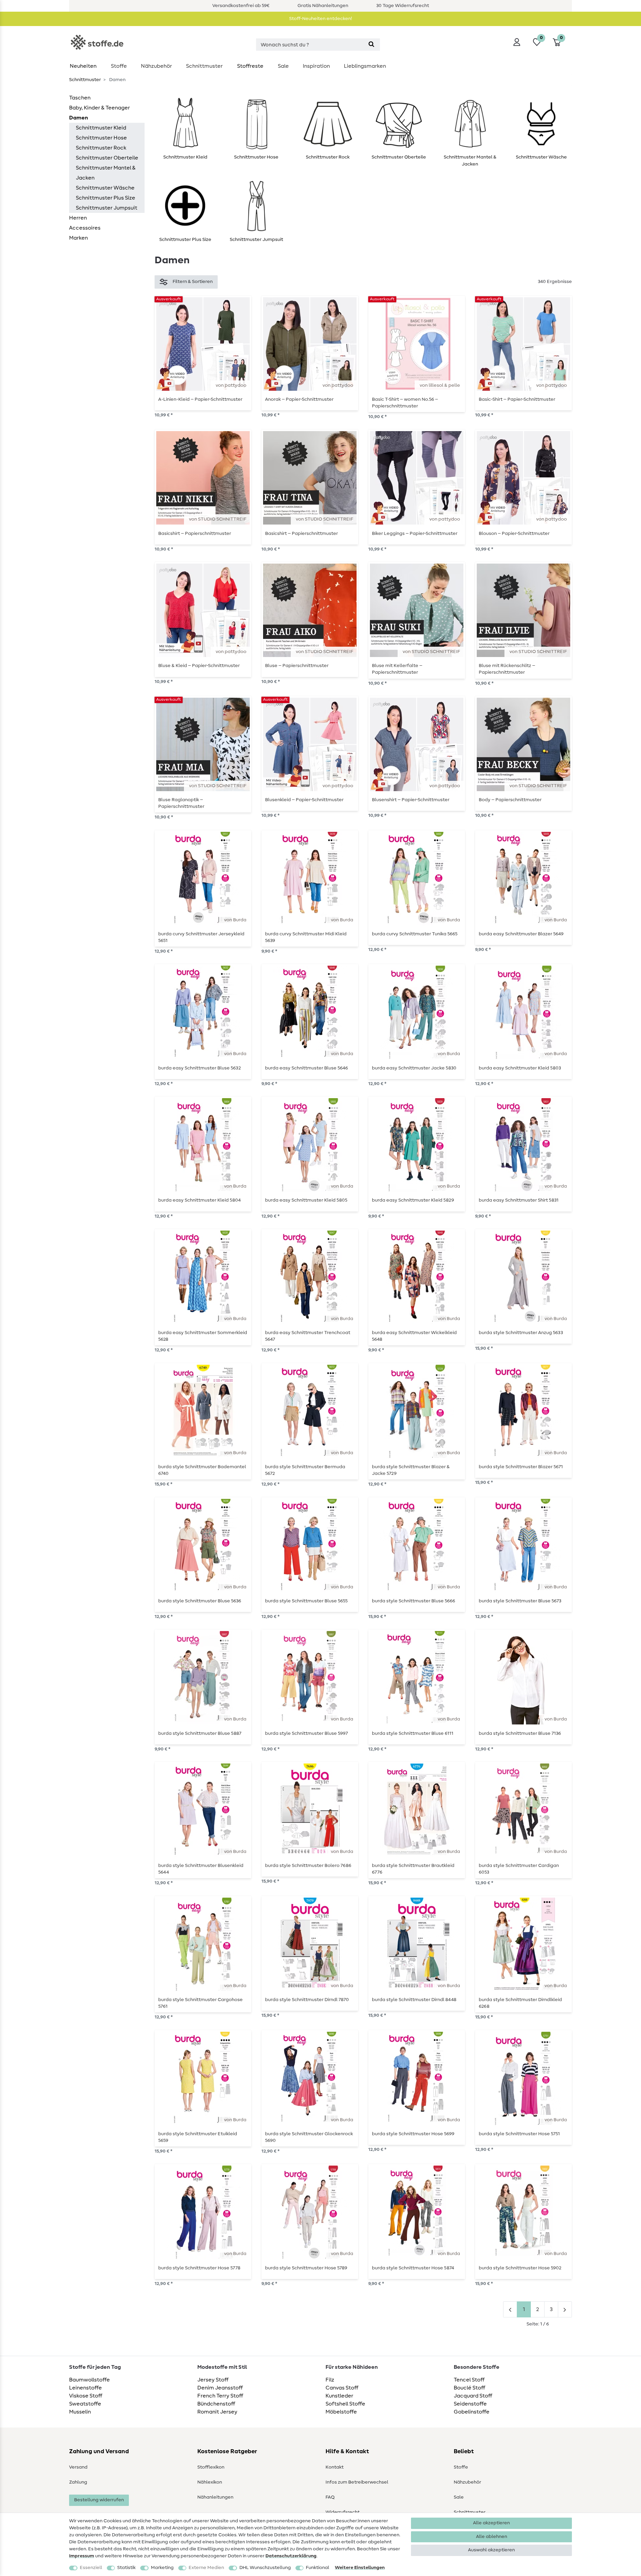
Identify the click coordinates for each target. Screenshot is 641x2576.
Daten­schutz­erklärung (291, 2556)
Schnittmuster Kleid (101, 128)
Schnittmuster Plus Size (105, 198)
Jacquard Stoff (473, 2396)
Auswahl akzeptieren (491, 2550)
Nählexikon (210, 2482)
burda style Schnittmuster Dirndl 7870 (307, 2000)
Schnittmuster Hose (101, 138)
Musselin (80, 2412)
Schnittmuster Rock (101, 148)
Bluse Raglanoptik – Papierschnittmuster (181, 803)
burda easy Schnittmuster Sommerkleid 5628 (203, 1336)
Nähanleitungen (215, 2497)
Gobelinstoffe (472, 2412)
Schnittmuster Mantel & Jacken (106, 173)
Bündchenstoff (216, 2404)
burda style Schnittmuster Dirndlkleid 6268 (520, 2003)
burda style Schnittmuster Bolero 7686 (308, 1866)
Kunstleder (339, 2396)
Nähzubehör (156, 66)
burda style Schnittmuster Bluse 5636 (200, 1601)
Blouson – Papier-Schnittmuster (514, 534)
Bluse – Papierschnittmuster (297, 666)
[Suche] (371, 45)
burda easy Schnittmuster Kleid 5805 (306, 1200)
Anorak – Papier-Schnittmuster (299, 399)
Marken (78, 238)
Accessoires (85, 228)
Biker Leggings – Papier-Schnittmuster (415, 534)
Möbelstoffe (341, 2412)
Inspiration (316, 66)
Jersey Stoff (213, 2380)
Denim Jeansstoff (220, 2388)
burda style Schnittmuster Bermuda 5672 (305, 1470)
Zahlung (78, 2482)
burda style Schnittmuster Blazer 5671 (521, 1467)
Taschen (80, 98)
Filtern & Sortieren (193, 282)
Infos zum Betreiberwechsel (357, 2482)
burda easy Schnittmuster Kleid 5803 (520, 1068)
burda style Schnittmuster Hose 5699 (413, 2134)
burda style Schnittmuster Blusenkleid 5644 (201, 1869)
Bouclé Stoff (469, 2388)
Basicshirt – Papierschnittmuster (195, 534)
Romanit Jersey (217, 2412)
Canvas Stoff (342, 2388)
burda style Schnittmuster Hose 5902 (520, 2268)
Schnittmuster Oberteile (107, 158)
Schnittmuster (204, 66)
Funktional (317, 2568)
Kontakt (335, 2467)
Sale (283, 66)
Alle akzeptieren (491, 2523)
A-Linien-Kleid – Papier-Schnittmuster (200, 399)
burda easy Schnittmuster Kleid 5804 (199, 1200)
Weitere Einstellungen (360, 2568)
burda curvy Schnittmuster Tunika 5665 (415, 934)
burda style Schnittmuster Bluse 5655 (306, 1601)
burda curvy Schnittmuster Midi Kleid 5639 (306, 937)
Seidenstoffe (470, 2404)
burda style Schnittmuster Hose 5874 (413, 2268)
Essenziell (91, 2568)
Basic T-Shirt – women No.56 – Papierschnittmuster (405, 403)
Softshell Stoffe (345, 2404)
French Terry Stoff (220, 2396)
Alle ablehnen (492, 2537)
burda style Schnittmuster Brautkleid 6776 (413, 1869)
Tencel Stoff (469, 2380)
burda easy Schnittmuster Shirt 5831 (519, 1200)
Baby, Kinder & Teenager (99, 108)
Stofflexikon (211, 2467)
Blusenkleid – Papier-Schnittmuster (304, 800)
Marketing (162, 2568)
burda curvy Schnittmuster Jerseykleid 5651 (201, 937)
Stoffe (119, 66)
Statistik (126, 2568)
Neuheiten (83, 66)
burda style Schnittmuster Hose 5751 (519, 2134)
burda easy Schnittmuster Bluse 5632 (199, 1068)
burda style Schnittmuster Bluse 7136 (520, 1733)
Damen (79, 118)
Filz (330, 2380)
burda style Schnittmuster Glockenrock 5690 (309, 2137)
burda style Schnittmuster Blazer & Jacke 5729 (411, 1470)
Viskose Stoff (86, 2396)
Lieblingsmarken (365, 66)
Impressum (82, 2556)
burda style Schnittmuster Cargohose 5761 (200, 2003)
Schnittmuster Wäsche (105, 188)
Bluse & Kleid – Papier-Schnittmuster (199, 666)
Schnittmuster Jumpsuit (106, 208)
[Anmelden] (517, 42)
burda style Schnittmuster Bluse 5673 (520, 1601)
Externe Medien (206, 2568)
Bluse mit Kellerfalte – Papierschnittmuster (397, 669)
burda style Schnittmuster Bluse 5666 (413, 1601)
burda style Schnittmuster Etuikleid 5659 (198, 2137)
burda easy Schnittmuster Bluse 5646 (306, 1068)
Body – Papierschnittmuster (510, 800)
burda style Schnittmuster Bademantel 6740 (202, 1470)
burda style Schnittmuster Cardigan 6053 (519, 1869)
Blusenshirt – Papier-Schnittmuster (411, 800)
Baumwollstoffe (89, 2380)
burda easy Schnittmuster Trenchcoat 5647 (308, 1336)
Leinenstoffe (85, 2388)
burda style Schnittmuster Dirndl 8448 (414, 2000)
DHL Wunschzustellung (265, 2568)
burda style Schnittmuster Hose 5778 (199, 2268)
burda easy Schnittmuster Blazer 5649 (521, 934)
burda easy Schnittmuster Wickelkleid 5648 (414, 1336)
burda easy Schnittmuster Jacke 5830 (414, 1068)
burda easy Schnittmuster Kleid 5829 (413, 1200)
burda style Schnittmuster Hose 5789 (306, 2268)
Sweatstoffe (85, 2404)
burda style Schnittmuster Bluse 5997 (306, 1733)
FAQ (330, 2497)
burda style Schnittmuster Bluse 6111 (413, 1733)
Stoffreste (250, 66)
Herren (78, 218)
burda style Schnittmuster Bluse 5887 (200, 1733)
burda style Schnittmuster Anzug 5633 (521, 1333)
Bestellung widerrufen (99, 2500)
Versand (78, 2467)
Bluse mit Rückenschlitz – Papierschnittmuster (507, 669)
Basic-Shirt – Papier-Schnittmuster (517, 399)
